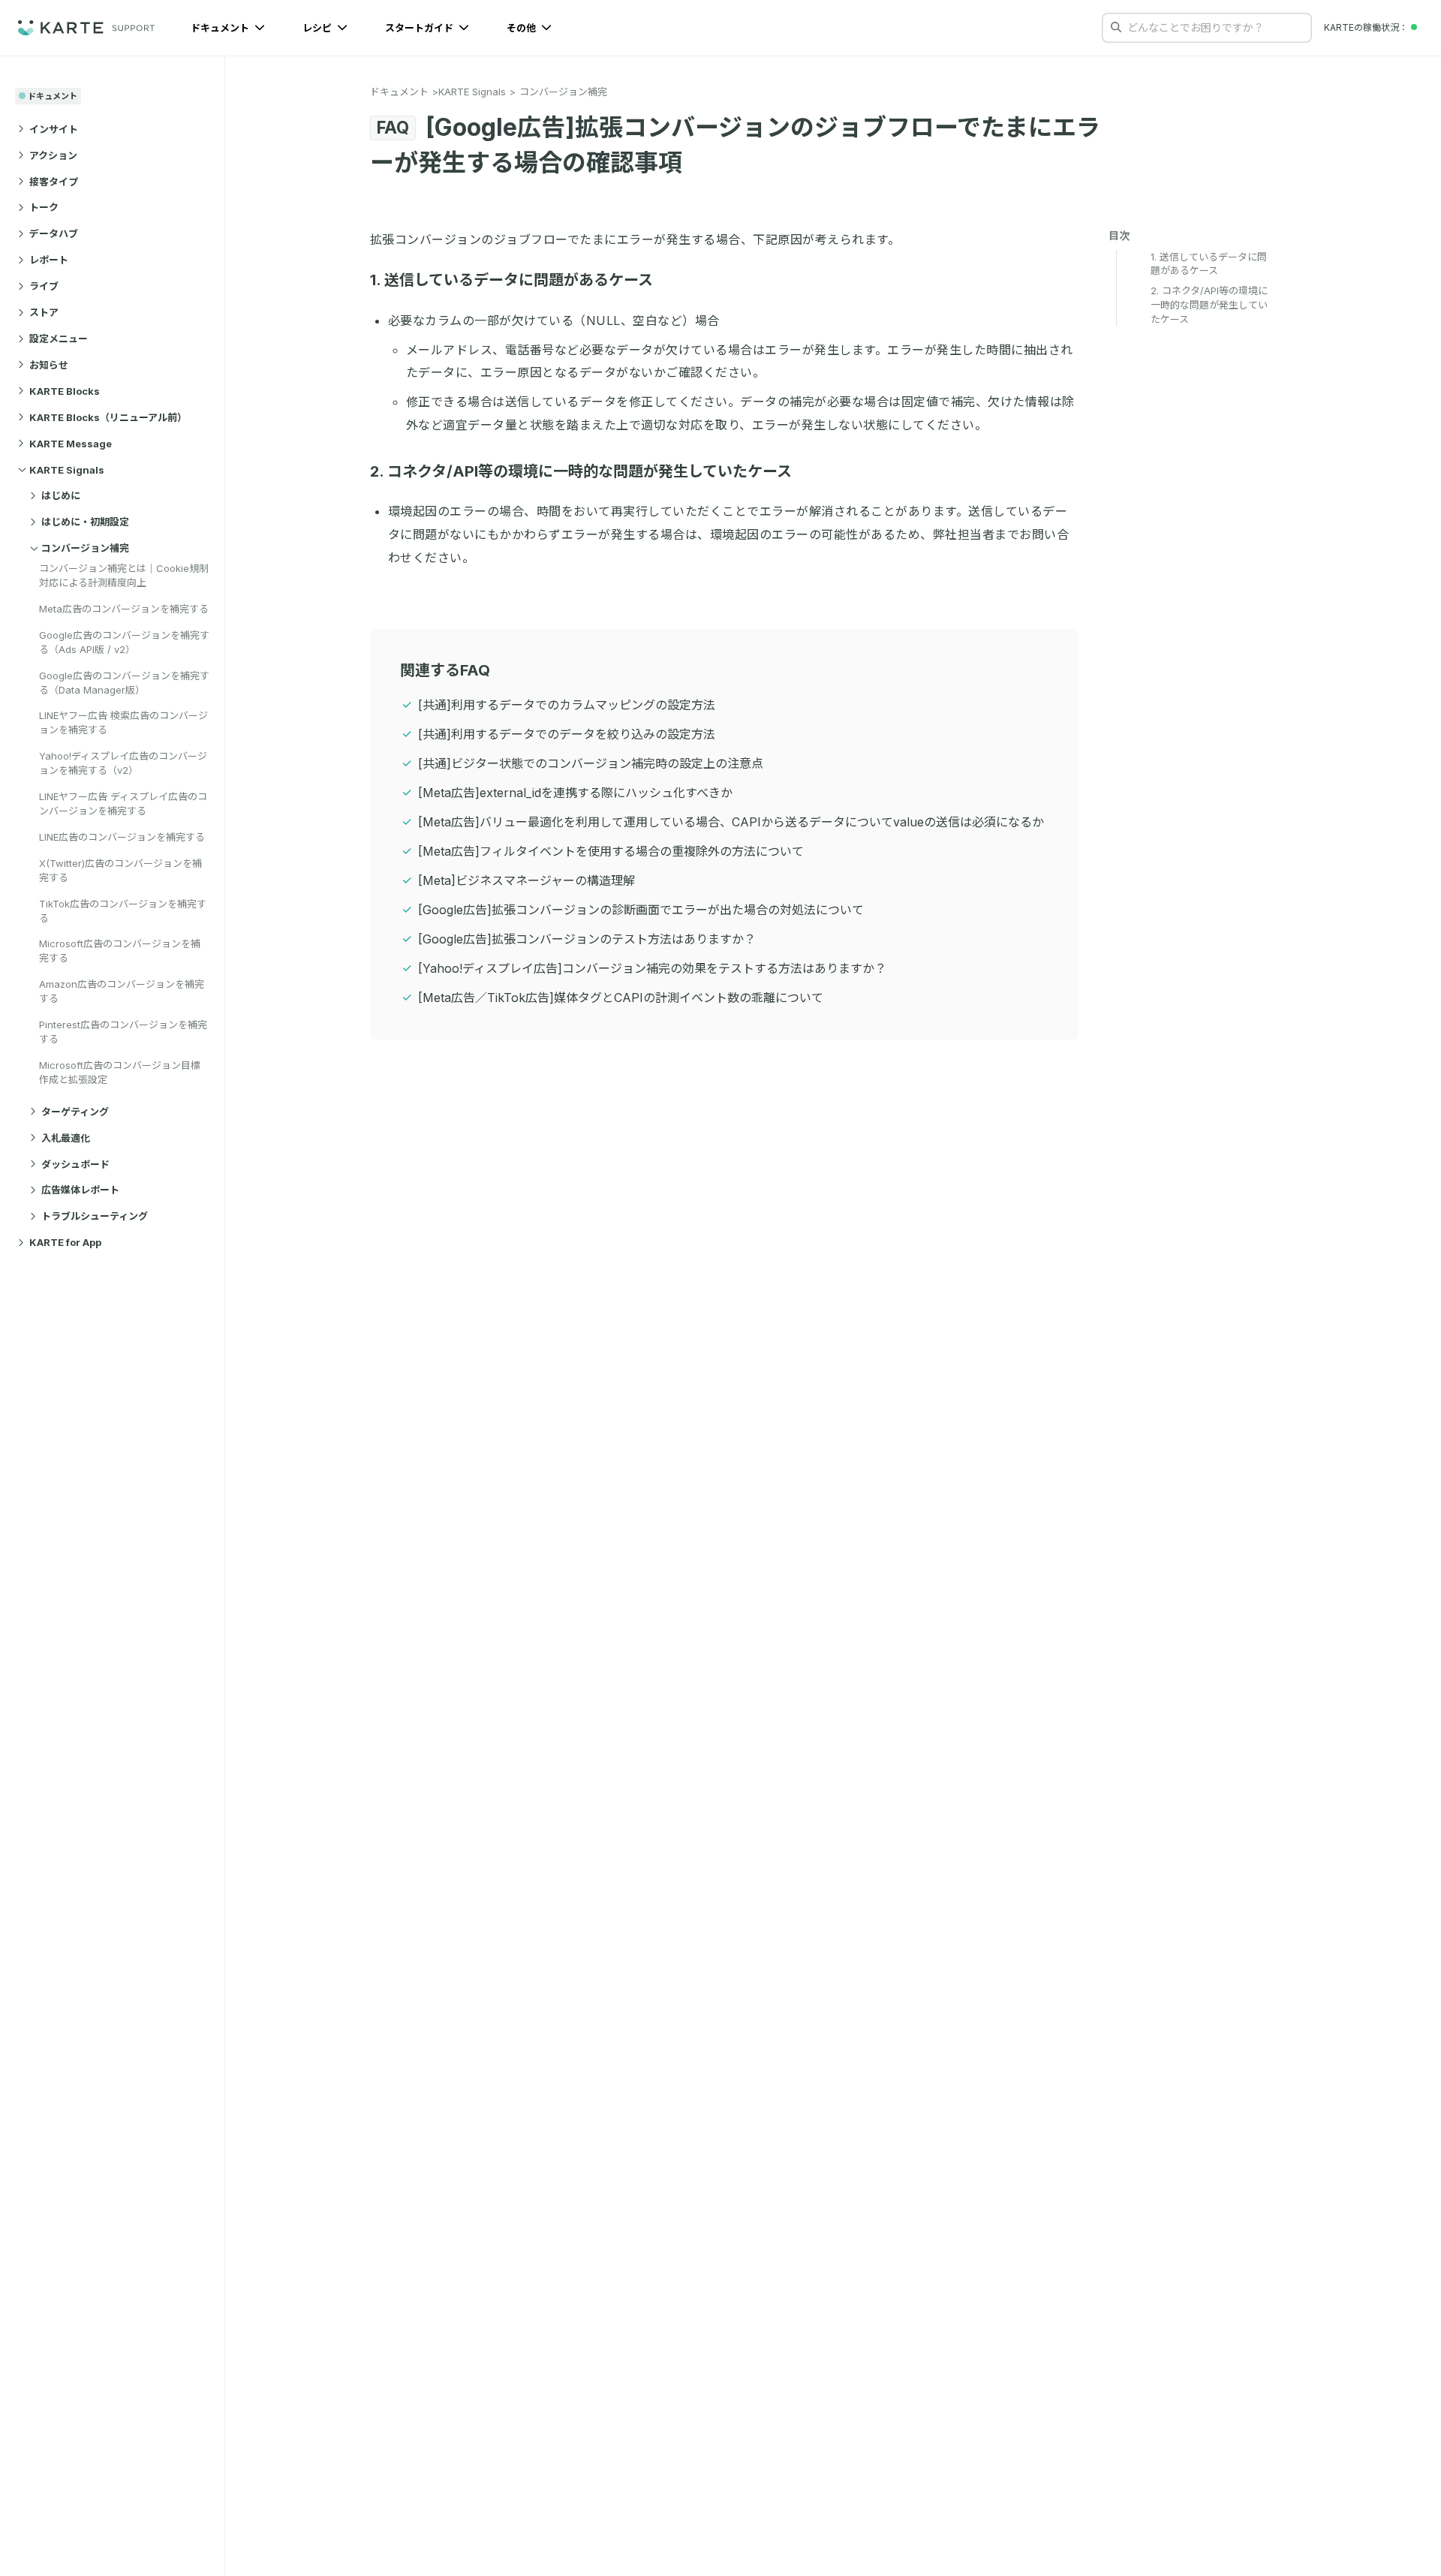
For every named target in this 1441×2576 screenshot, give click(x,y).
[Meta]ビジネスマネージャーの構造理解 (526, 880)
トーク (44, 207)
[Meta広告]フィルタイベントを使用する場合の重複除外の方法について (611, 851)
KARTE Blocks (65, 390)
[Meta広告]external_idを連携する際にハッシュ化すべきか (575, 793)
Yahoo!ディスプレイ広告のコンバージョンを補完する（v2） (123, 763)
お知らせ (49, 364)
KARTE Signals (67, 469)
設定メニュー (59, 339)
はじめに (61, 495)
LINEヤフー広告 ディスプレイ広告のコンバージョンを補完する (123, 803)
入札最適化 (66, 1137)
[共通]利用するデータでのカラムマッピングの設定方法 (567, 705)
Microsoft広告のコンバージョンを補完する (120, 951)
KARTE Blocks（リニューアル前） (108, 417)
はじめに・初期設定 (85, 522)
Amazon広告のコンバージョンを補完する (122, 991)
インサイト (54, 128)
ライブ (44, 286)
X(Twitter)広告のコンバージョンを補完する (120, 870)
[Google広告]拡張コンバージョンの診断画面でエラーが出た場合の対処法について (641, 910)
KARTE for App (65, 1242)
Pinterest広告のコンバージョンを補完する (123, 1032)
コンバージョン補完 (85, 548)
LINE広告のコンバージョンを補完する (122, 836)
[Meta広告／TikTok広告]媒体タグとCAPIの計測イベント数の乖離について (621, 998)
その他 (522, 28)
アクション (53, 155)
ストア (44, 312)
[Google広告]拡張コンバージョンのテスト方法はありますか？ (587, 939)
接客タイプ (54, 181)
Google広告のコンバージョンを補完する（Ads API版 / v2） (124, 641)
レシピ (318, 28)
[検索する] (1116, 27)
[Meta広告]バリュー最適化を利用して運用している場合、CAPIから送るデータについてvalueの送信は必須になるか (731, 822)
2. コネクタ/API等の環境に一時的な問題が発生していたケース (581, 471)
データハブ (54, 233)
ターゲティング (75, 1111)
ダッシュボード (75, 1163)
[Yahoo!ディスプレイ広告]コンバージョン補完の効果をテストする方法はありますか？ (652, 968)
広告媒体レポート (80, 1190)
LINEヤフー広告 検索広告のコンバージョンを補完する (123, 722)
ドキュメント (221, 28)
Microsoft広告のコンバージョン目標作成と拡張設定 (120, 1071)
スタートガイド (420, 28)
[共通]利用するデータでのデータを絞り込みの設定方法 (567, 734)
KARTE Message (71, 443)
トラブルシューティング (95, 1216)
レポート (49, 260)
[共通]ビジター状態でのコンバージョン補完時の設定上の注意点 (591, 763)
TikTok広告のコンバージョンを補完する (123, 910)
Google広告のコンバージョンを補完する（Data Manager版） (124, 682)
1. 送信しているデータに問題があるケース (511, 280)
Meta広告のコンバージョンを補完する (124, 608)
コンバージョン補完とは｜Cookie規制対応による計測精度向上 (124, 575)
